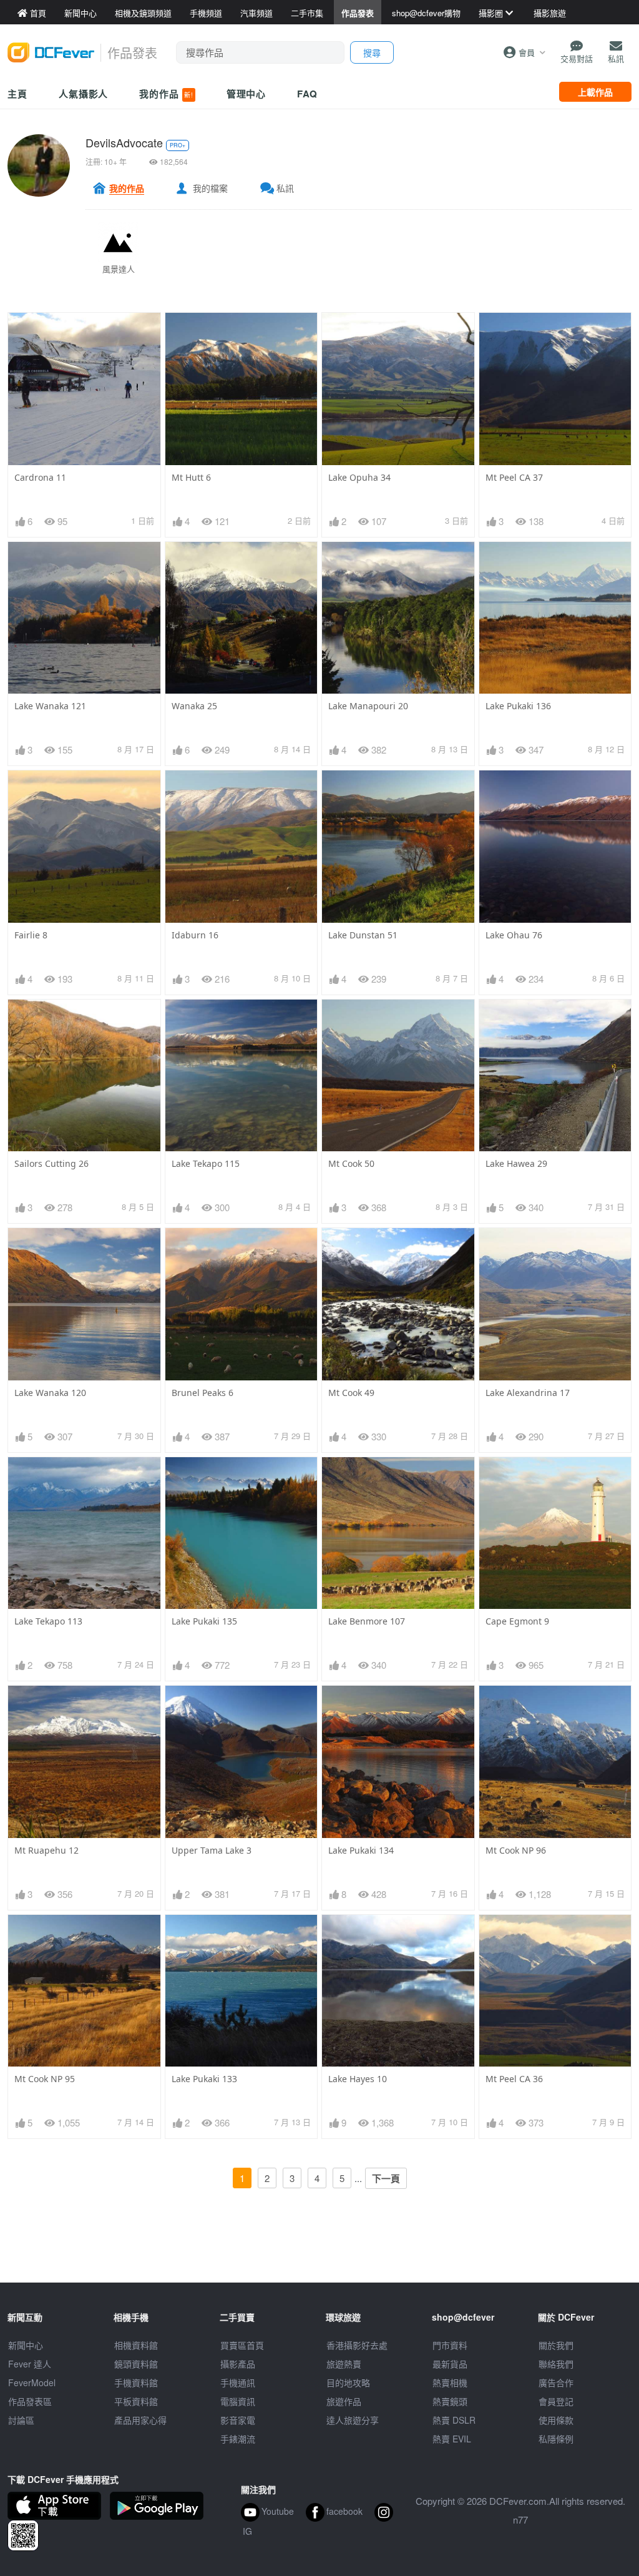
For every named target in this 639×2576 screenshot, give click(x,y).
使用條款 (556, 2420)
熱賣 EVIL (452, 2439)
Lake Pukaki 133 (204, 2079)
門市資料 (450, 2345)
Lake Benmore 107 (367, 1621)
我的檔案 (210, 188)
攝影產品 (238, 2364)
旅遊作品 (344, 2401)
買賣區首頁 (242, 2345)
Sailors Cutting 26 (51, 1163)
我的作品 (166, 94)
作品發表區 (30, 2401)
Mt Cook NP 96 (516, 1850)
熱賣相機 (450, 2382)
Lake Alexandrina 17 (528, 1393)
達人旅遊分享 (353, 2420)
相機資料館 (136, 2345)
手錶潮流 (238, 2439)
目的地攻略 (348, 2382)
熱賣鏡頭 (450, 2401)
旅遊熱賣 (344, 2364)
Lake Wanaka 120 (50, 1393)
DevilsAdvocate (124, 142)
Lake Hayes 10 (358, 2079)
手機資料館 (136, 2382)
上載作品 (595, 92)
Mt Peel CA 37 (514, 477)
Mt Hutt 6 (191, 477)
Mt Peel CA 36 (514, 2079)
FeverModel (32, 2382)
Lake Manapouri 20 (368, 706)
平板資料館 (136, 2401)
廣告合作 (556, 2382)
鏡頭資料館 (136, 2364)
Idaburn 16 (195, 935)
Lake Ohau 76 (514, 935)
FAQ (307, 94)
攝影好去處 (357, 2345)
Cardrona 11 (40, 477)
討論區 (21, 2420)
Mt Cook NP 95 (45, 2079)
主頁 (17, 94)
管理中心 (246, 94)
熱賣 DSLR (454, 2420)
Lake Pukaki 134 (361, 1850)
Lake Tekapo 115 (206, 1163)
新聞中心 (26, 2345)
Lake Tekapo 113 (48, 1621)
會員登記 (556, 2401)
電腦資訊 (238, 2401)
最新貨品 (450, 2364)
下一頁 (386, 2178)
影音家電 (238, 2420)
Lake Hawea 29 (516, 1163)
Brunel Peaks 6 (202, 1393)
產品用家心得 (140, 2420)
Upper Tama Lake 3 (212, 1850)
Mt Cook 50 (351, 1163)
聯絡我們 (556, 2364)
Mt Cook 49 (351, 1393)
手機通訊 (238, 2382)
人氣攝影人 (84, 94)
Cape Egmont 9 (517, 1621)
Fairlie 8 (31, 935)
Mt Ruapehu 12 (46, 1850)
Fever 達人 (30, 2364)
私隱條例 (556, 2439)
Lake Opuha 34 (359, 477)
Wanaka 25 (194, 706)
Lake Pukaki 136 (518, 706)
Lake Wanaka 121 (50, 706)
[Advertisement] (319, 2254)
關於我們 (556, 2345)
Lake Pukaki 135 (204, 1621)
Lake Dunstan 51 (363, 935)
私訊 (285, 188)
